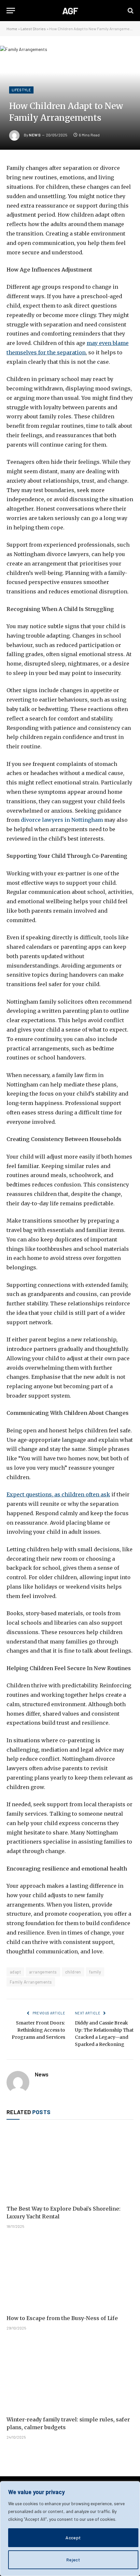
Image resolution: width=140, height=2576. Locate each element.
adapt (15, 1972)
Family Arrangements (31, 1982)
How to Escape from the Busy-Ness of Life (63, 2318)
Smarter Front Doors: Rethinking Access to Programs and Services (38, 2030)
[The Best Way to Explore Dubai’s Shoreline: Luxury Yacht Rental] (70, 2164)
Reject (73, 2560)
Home (12, 29)
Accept (73, 2538)
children (73, 1972)
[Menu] (11, 11)
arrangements (43, 1972)
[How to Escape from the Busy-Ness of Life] (70, 2273)
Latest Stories (33, 29)
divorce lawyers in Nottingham (62, 820)
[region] (70, 2529)
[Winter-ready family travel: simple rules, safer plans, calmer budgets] (70, 2375)
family (95, 1972)
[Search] (130, 11)
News (35, 135)
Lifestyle (21, 90)
